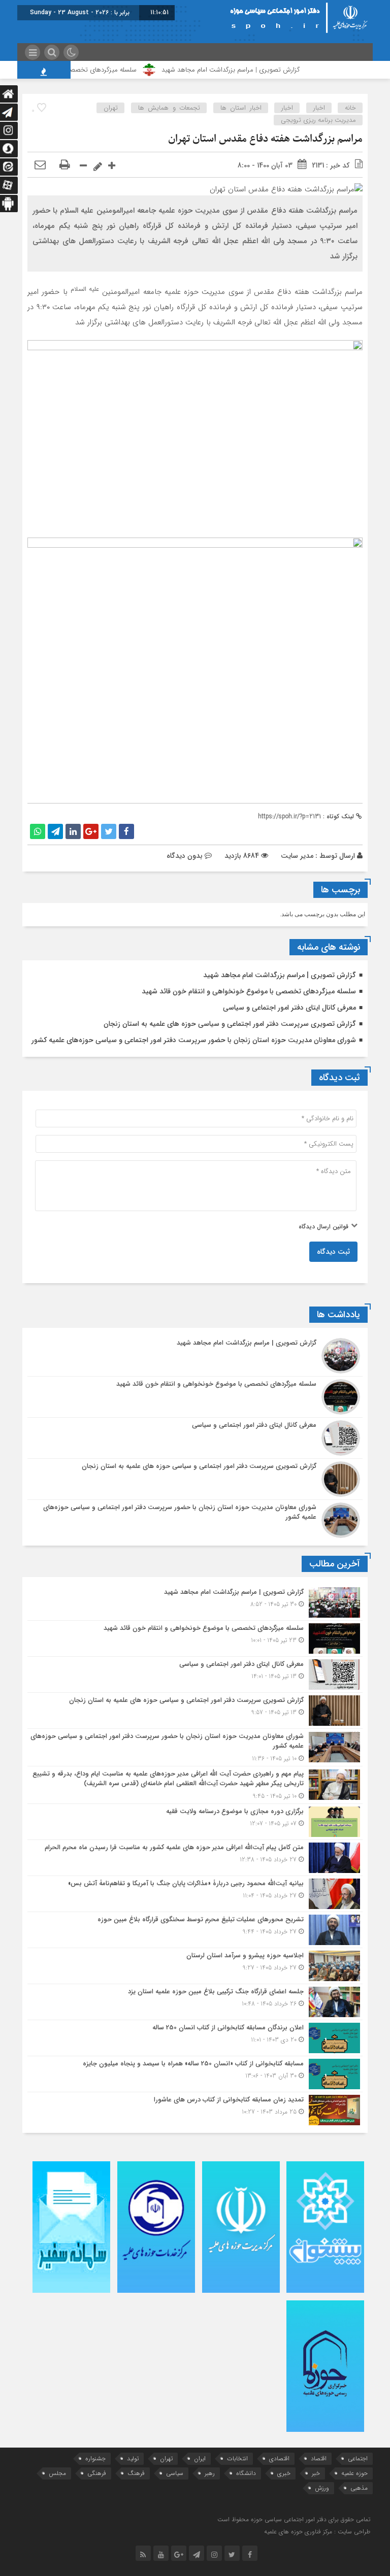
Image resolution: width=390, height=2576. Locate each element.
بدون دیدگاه (185, 856)
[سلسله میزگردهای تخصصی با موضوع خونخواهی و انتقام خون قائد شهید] (195, 1397)
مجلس (57, 2473)
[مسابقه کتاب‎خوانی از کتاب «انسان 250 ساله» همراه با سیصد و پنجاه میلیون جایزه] (195, 2074)
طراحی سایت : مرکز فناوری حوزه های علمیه (317, 2532)
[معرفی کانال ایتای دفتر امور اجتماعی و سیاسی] (195, 1438)
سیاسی (175, 2473)
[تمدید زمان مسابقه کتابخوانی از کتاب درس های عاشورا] (195, 2109)
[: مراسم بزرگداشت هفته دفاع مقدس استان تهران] (40, 165)
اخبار (319, 108)
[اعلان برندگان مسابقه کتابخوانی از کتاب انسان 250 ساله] (195, 2038)
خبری (284, 2473)
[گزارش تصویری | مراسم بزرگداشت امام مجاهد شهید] (195, 1356)
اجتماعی (358, 2458)
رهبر (210, 2473)
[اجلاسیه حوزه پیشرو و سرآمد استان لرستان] (195, 1966)
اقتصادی (279, 2458)
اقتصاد (319, 2458)
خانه (350, 108)
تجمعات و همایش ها (169, 108)
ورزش (322, 2488)
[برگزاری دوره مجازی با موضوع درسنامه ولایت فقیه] (195, 1822)
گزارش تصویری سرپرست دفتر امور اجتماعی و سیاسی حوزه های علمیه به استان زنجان (230, 1024)
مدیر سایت (297, 856)
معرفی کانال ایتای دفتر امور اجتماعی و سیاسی (289, 1008)
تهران (111, 108)
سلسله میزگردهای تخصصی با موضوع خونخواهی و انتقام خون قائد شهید (249, 991)
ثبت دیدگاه (333, 1252)
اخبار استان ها (241, 108)
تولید (133, 2458)
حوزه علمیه (354, 2473)
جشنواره (95, 2458)
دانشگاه (246, 2473)
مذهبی (359, 2488)
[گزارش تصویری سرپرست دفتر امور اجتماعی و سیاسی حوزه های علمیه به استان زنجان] (195, 1479)
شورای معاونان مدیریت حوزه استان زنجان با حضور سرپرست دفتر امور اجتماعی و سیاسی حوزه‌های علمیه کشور (194, 1040)
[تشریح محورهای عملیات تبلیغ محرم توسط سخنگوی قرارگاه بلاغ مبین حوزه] (195, 1930)
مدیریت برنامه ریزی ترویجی (318, 120)
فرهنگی (97, 2473)
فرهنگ (136, 2473)
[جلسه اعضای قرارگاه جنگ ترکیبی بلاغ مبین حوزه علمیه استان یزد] (195, 2002)
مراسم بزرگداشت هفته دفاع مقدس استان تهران (265, 139)
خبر (316, 2473)
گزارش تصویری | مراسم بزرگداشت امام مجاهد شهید (261, 70)
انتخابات (237, 2458)
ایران (200, 2458)
